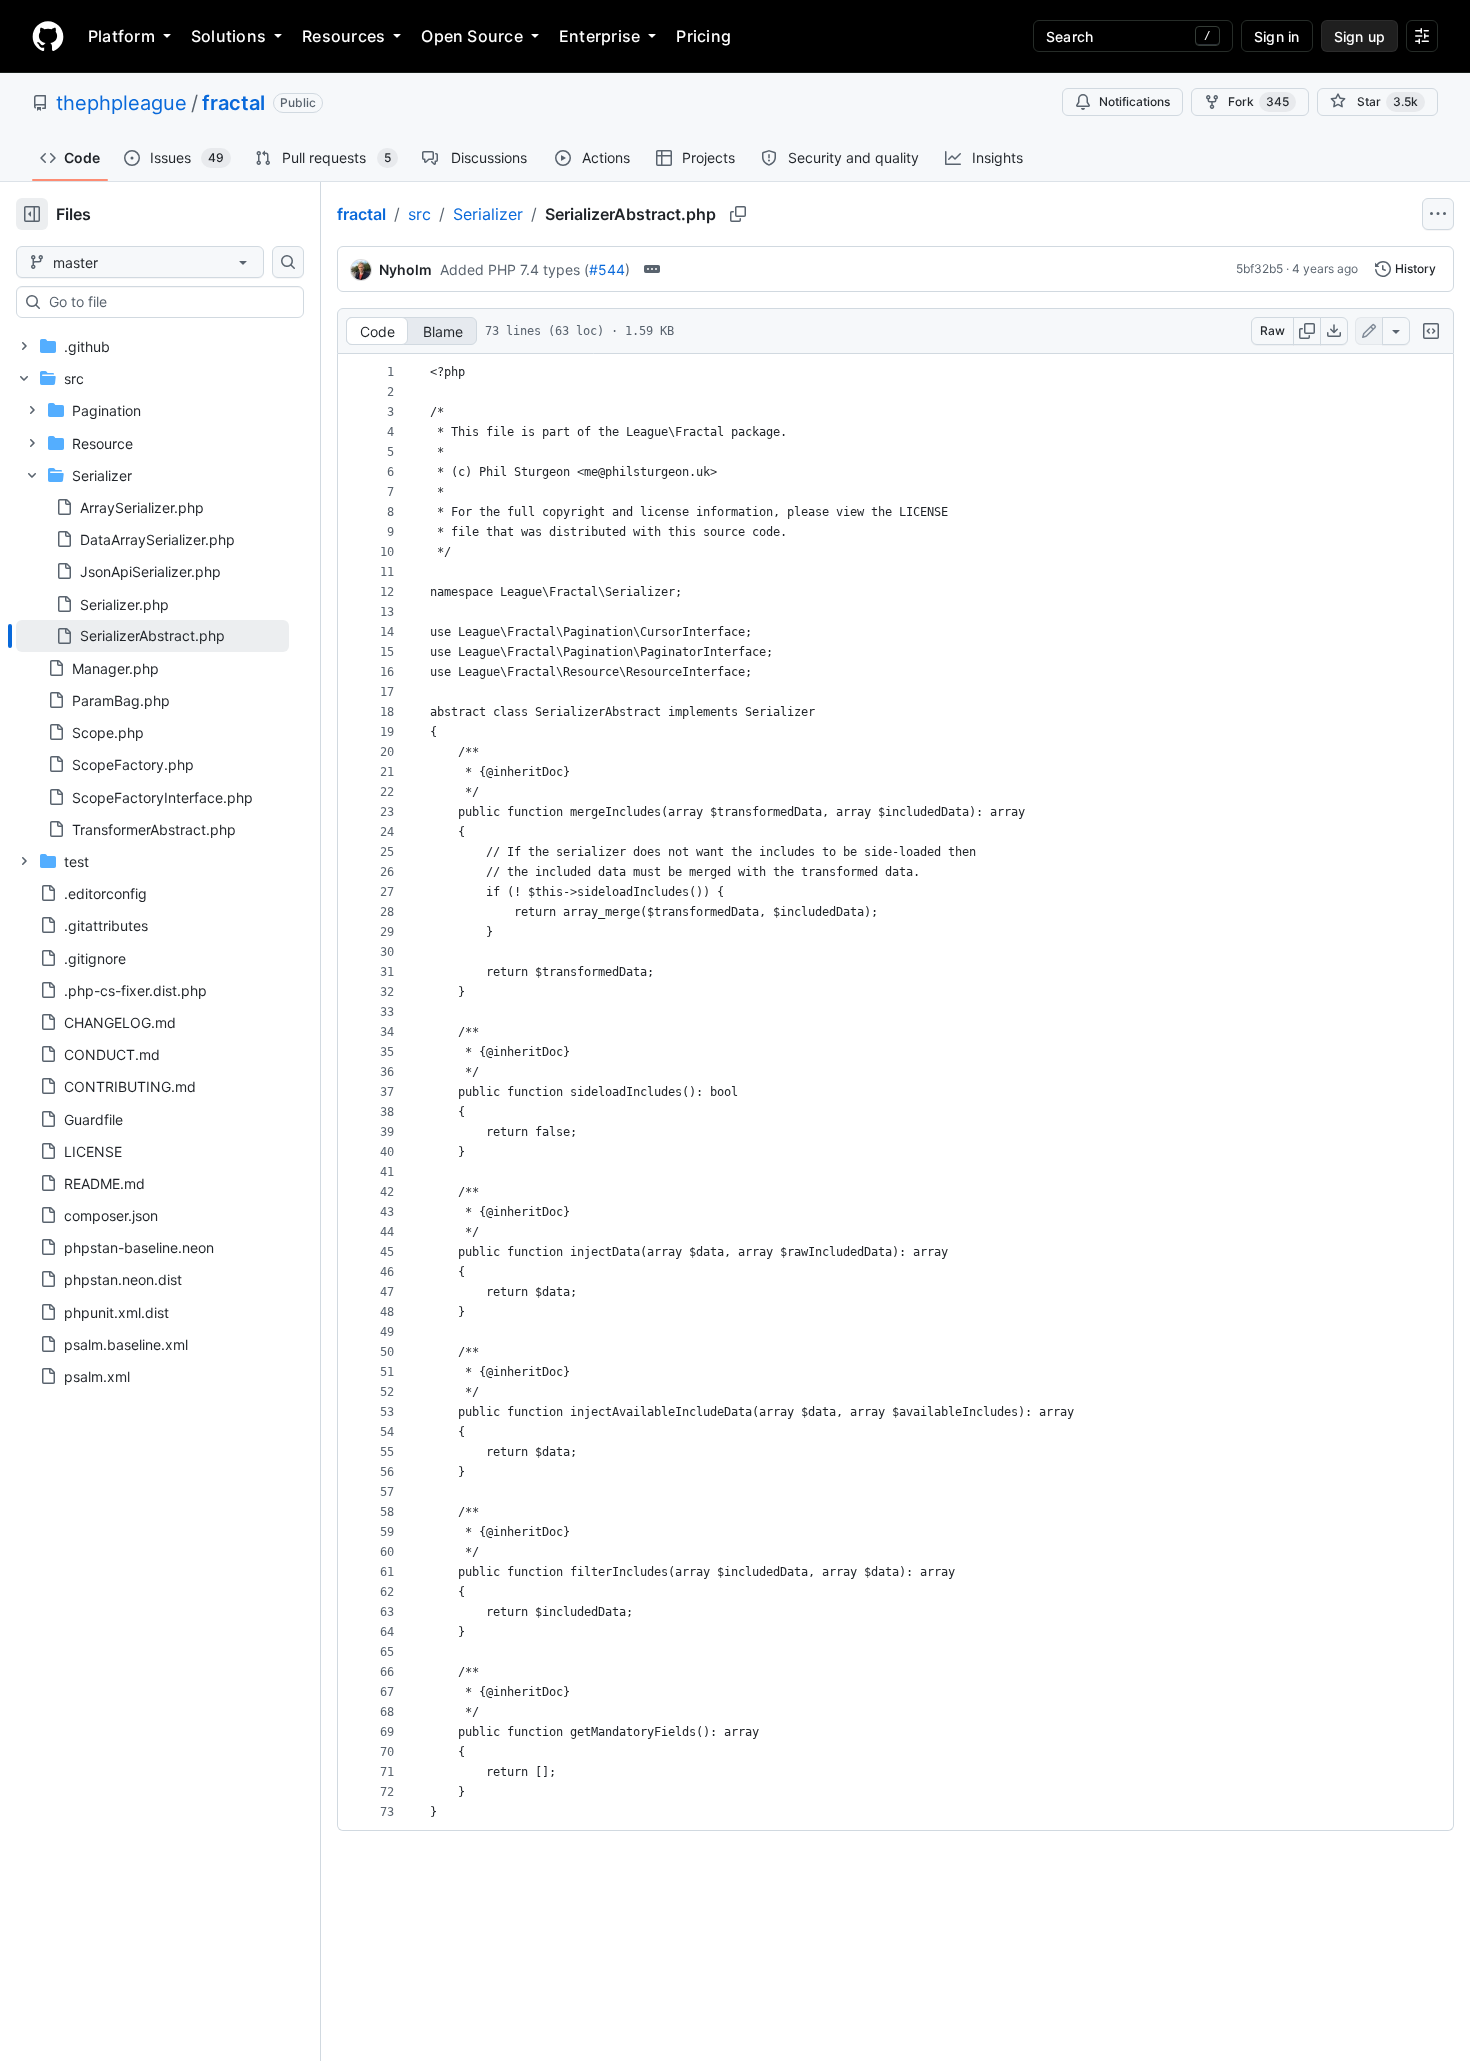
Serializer (488, 214)
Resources (343, 36)
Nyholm (405, 269)
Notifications (1134, 101)
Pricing (703, 36)
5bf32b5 (1259, 268)
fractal (233, 103)
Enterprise (599, 36)
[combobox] (168, 302)
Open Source (472, 36)
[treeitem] (152, 636)
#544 (607, 269)
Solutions (228, 36)
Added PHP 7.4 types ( (514, 269)
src (419, 214)
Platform (121, 36)
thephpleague (121, 103)
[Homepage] (48, 36)
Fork (1258, 101)
